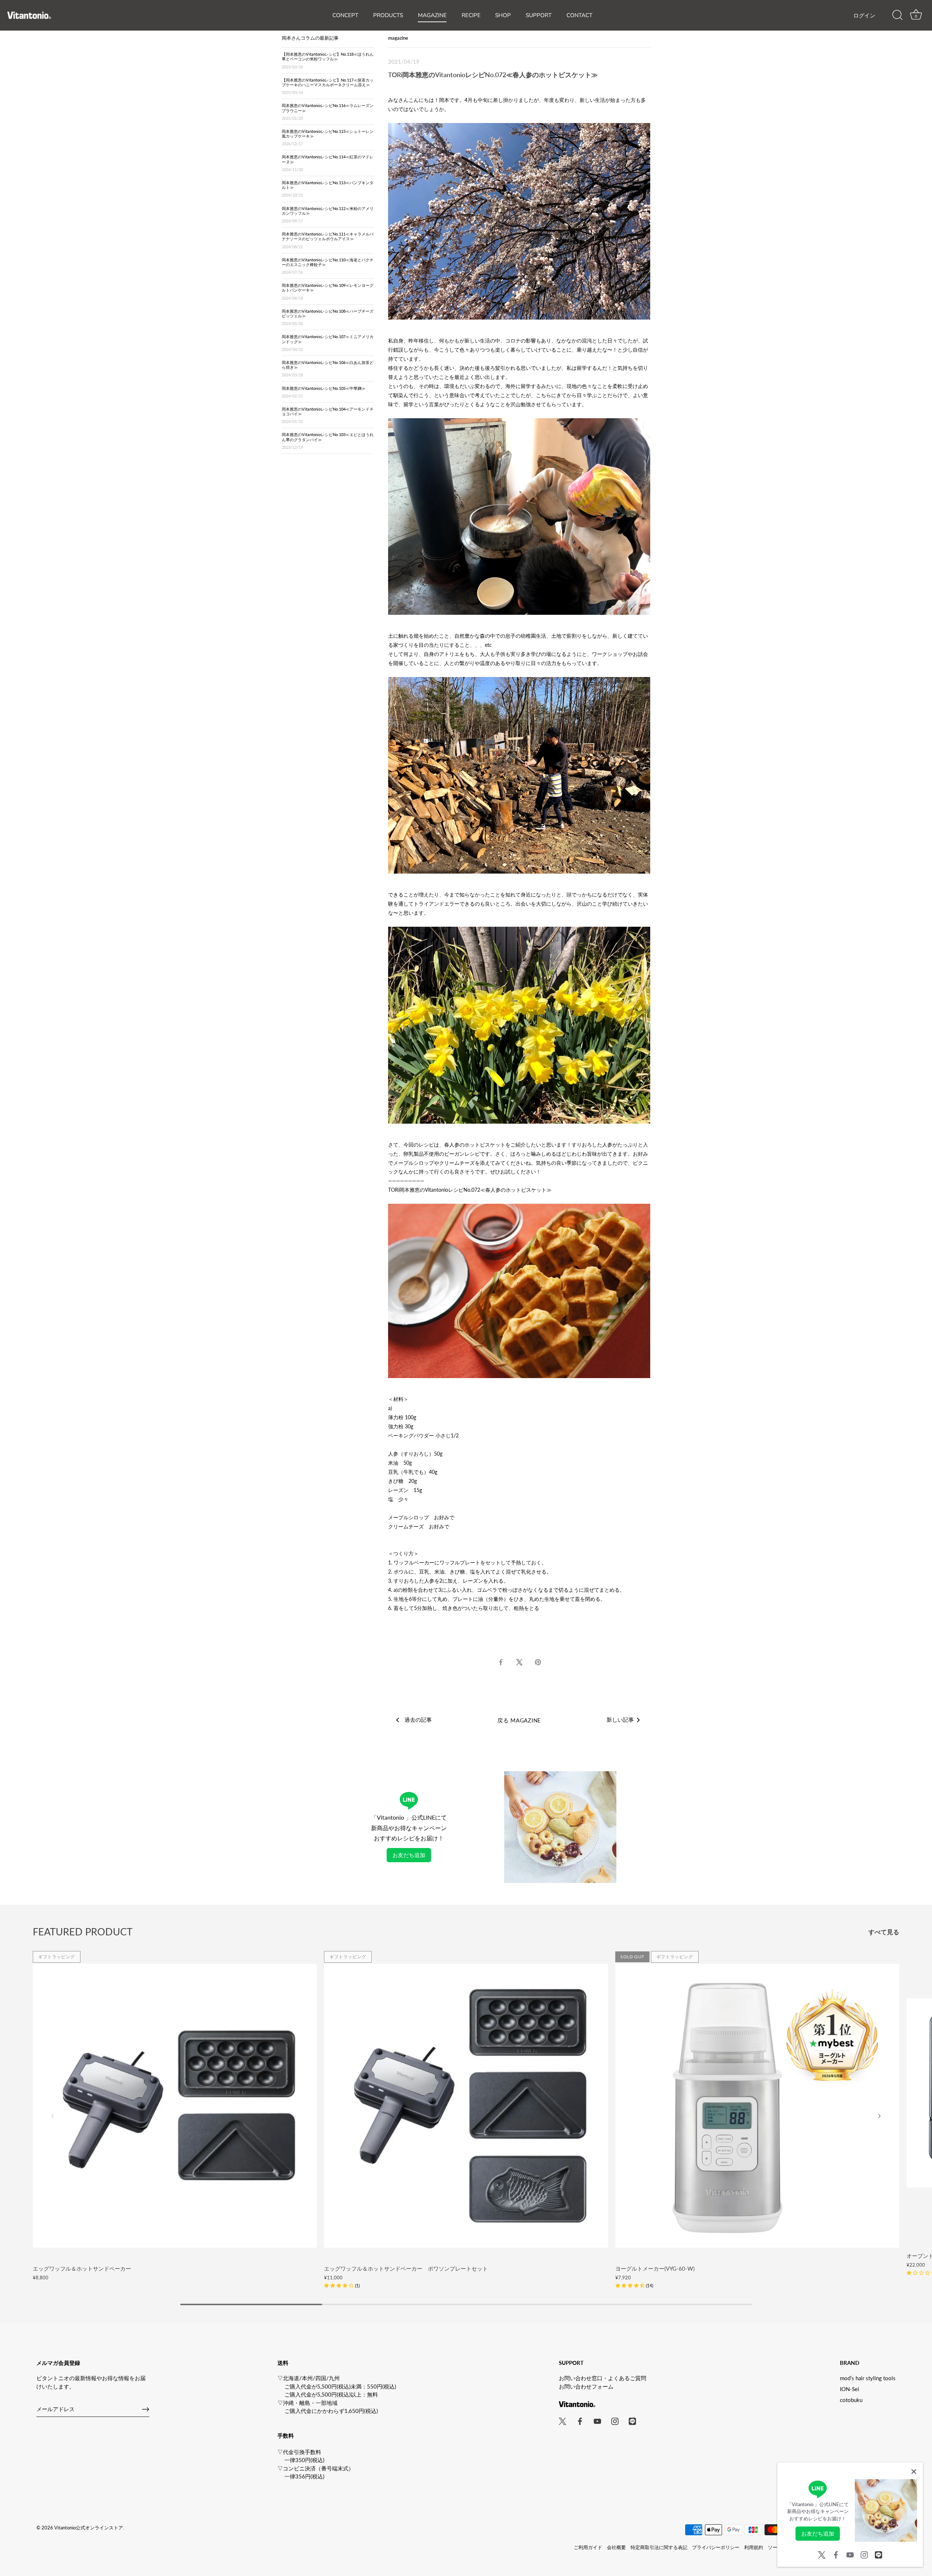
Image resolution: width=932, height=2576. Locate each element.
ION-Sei (850, 2389)
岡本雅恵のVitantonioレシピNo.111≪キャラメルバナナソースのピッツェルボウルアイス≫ (328, 240)
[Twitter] (822, 2554)
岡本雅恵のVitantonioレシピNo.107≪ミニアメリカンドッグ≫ (328, 343)
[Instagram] (864, 2554)
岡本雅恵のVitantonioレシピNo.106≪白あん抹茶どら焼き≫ (328, 369)
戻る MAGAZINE (519, 1720)
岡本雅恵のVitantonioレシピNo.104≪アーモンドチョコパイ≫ (328, 415)
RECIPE (471, 15)
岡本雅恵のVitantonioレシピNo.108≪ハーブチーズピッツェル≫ (328, 317)
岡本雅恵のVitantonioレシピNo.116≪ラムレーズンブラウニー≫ (328, 112)
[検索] (897, 15)
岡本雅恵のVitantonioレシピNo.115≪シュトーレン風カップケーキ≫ (328, 137)
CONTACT (579, 15)
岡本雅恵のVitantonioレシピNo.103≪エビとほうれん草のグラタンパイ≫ (328, 441)
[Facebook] (836, 2554)
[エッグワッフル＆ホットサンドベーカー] (175, 2106)
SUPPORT (539, 15)
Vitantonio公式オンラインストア (89, 2528)
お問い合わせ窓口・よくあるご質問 (603, 2378)
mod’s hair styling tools (868, 2378)
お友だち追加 (409, 1855)
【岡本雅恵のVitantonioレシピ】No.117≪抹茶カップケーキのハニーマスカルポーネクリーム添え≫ (328, 86)
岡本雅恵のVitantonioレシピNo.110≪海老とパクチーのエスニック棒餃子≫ (328, 266)
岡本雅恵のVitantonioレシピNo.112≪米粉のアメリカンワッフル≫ (328, 215)
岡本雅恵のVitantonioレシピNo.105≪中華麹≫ (324, 392)
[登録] (146, 2409)
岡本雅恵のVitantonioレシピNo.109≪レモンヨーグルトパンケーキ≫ (328, 291)
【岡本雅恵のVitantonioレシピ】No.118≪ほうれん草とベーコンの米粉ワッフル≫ (328, 60)
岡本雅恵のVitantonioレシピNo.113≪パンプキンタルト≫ (328, 189)
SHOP (503, 15)
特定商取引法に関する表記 (659, 2547)
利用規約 (754, 2547)
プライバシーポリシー (716, 2547)
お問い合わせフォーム (586, 2386)
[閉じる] (914, 2472)
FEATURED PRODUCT (83, 1932)
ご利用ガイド (588, 2547)
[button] (342, 2285)
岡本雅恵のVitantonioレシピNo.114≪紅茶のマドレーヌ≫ (328, 163)
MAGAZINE (432, 15)
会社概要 (616, 2547)
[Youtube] (850, 2554)
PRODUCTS (388, 15)
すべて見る (884, 1932)
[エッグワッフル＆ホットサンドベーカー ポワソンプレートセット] (466, 2106)
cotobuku (851, 2400)
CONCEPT (345, 15)
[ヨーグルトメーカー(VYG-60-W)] (757, 2106)
